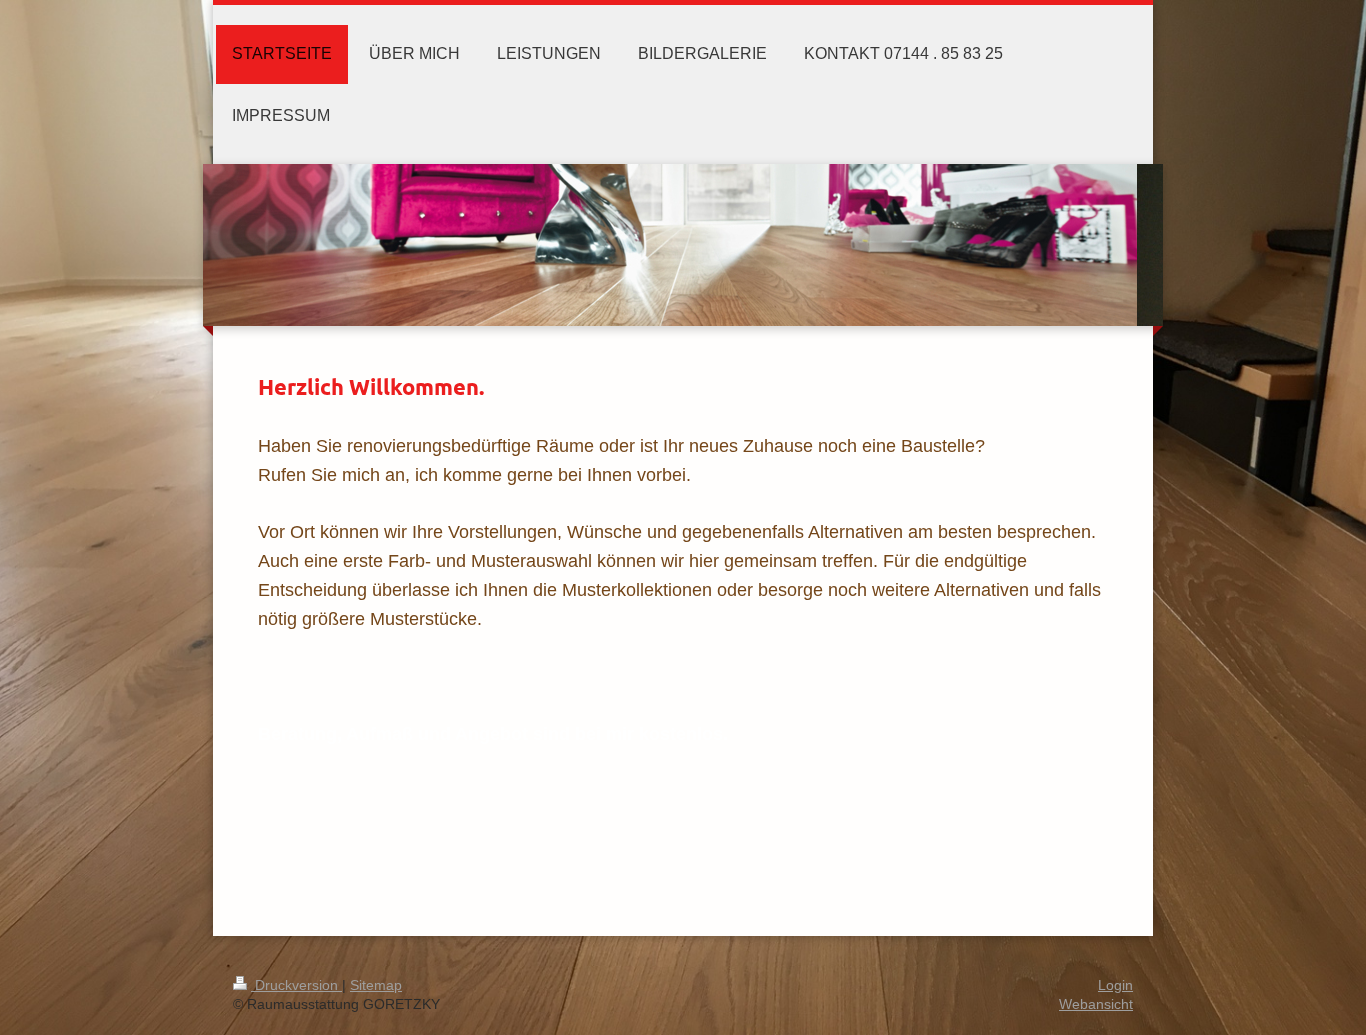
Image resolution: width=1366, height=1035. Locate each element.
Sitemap (376, 985)
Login (1115, 985)
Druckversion (296, 985)
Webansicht (1096, 1004)
